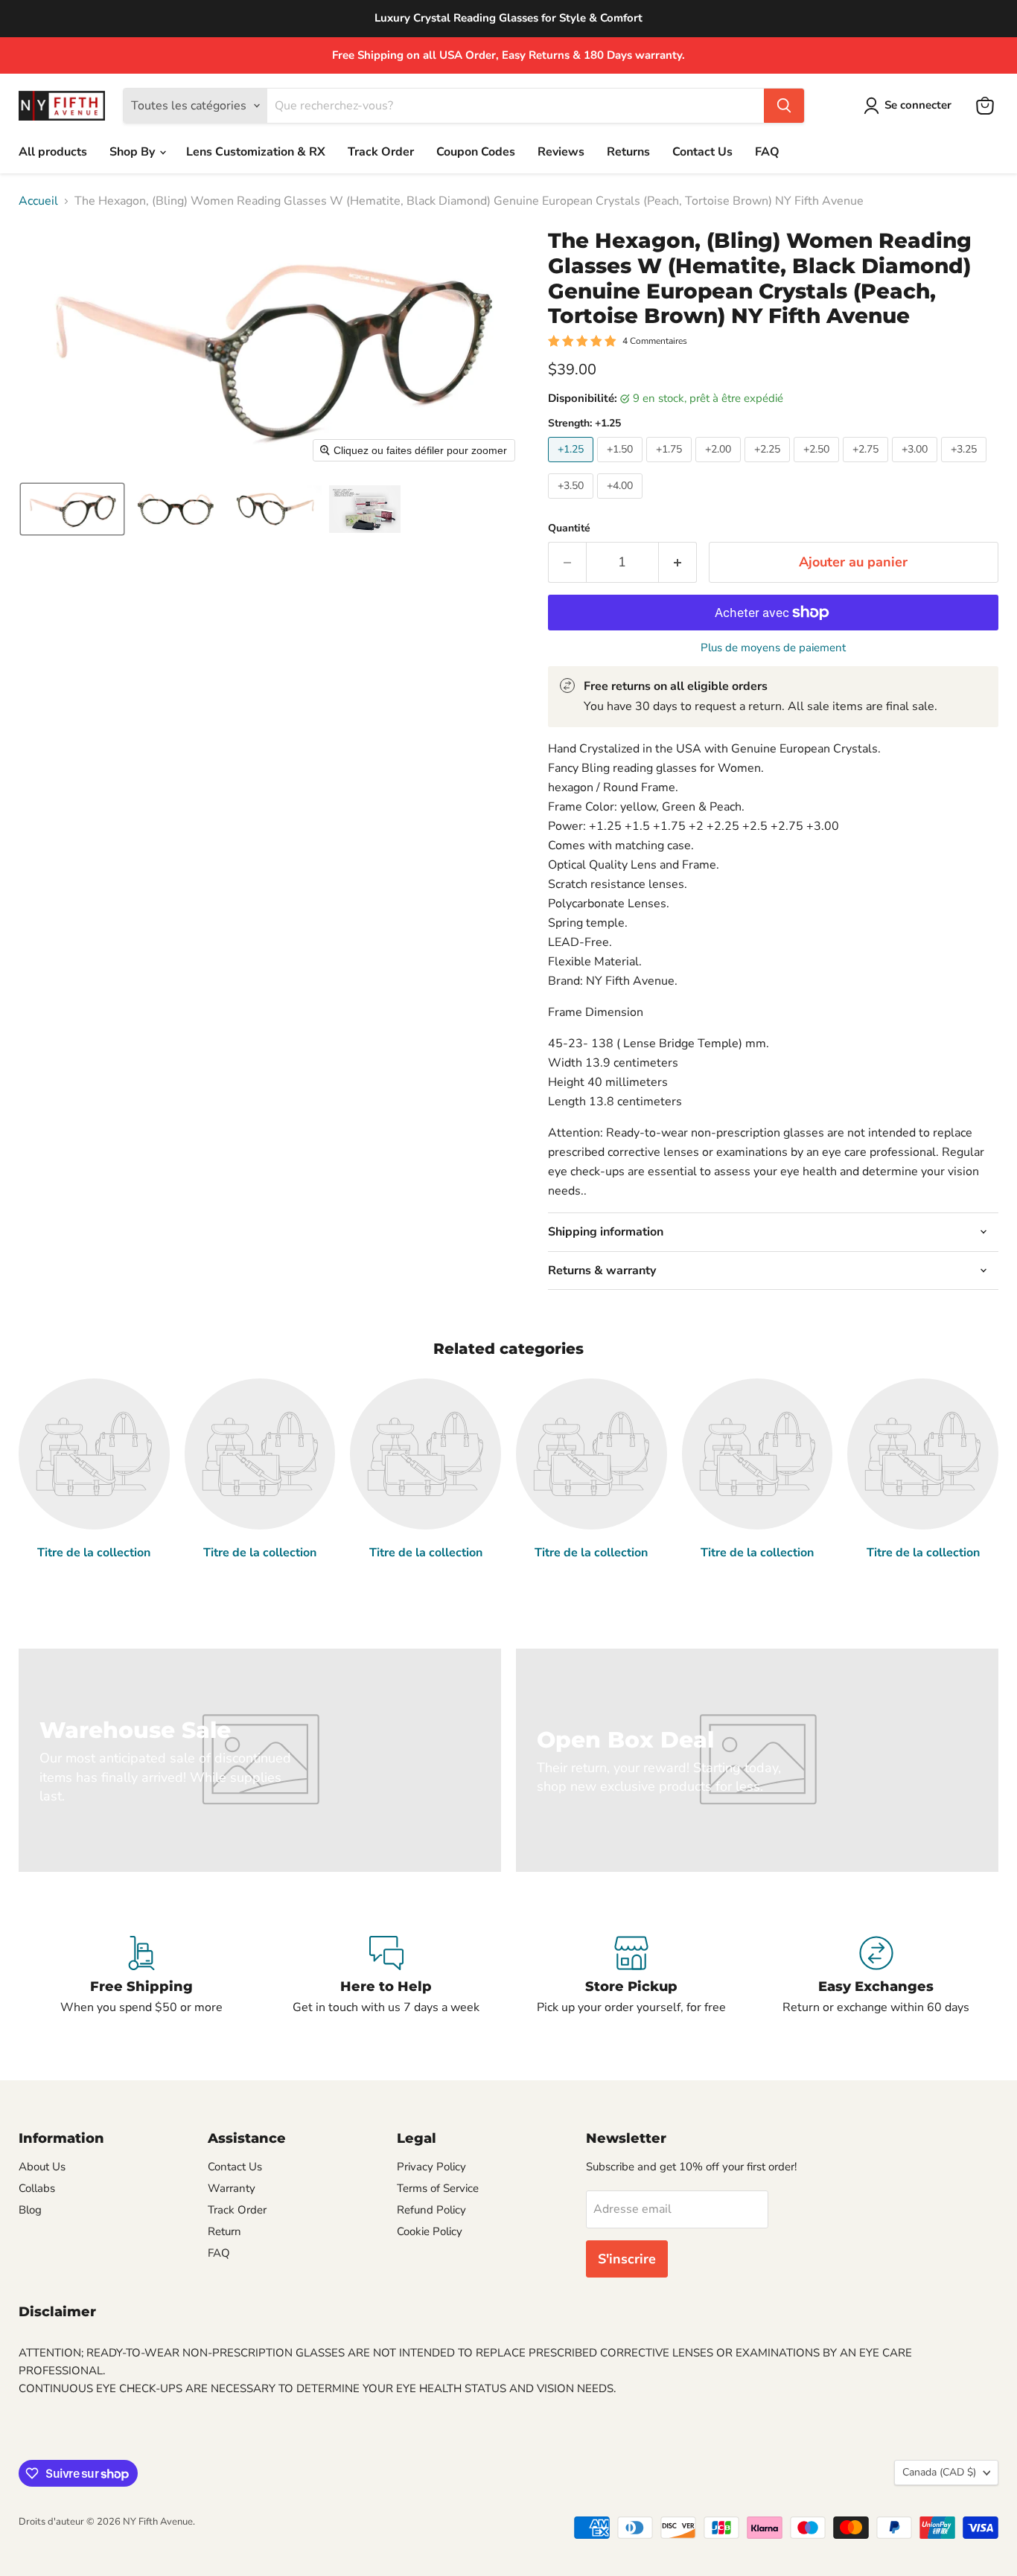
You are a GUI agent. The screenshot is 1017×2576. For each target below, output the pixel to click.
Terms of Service (438, 2188)
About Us (42, 2167)
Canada (939, 2472)
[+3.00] (916, 466)
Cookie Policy (430, 2231)
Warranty (232, 2188)
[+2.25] (769, 466)
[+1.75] (671, 466)
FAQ (767, 152)
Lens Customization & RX (256, 152)
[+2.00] (720, 466)
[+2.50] (818, 466)
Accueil (38, 201)
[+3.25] (966, 466)
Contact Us (702, 152)
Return (224, 2231)
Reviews (561, 152)
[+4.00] (622, 502)
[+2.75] (867, 466)
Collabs (37, 2188)
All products (53, 152)
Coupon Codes (476, 152)
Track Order (381, 152)
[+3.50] (573, 502)
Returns (628, 152)
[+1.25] (573, 466)
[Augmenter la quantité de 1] (678, 562)
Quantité (569, 528)
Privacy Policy (431, 2167)
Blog (30, 2210)
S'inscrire (627, 2259)
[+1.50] (622, 466)
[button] (911, 106)
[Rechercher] (784, 106)
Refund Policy (431, 2210)
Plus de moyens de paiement (773, 648)
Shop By (134, 152)
